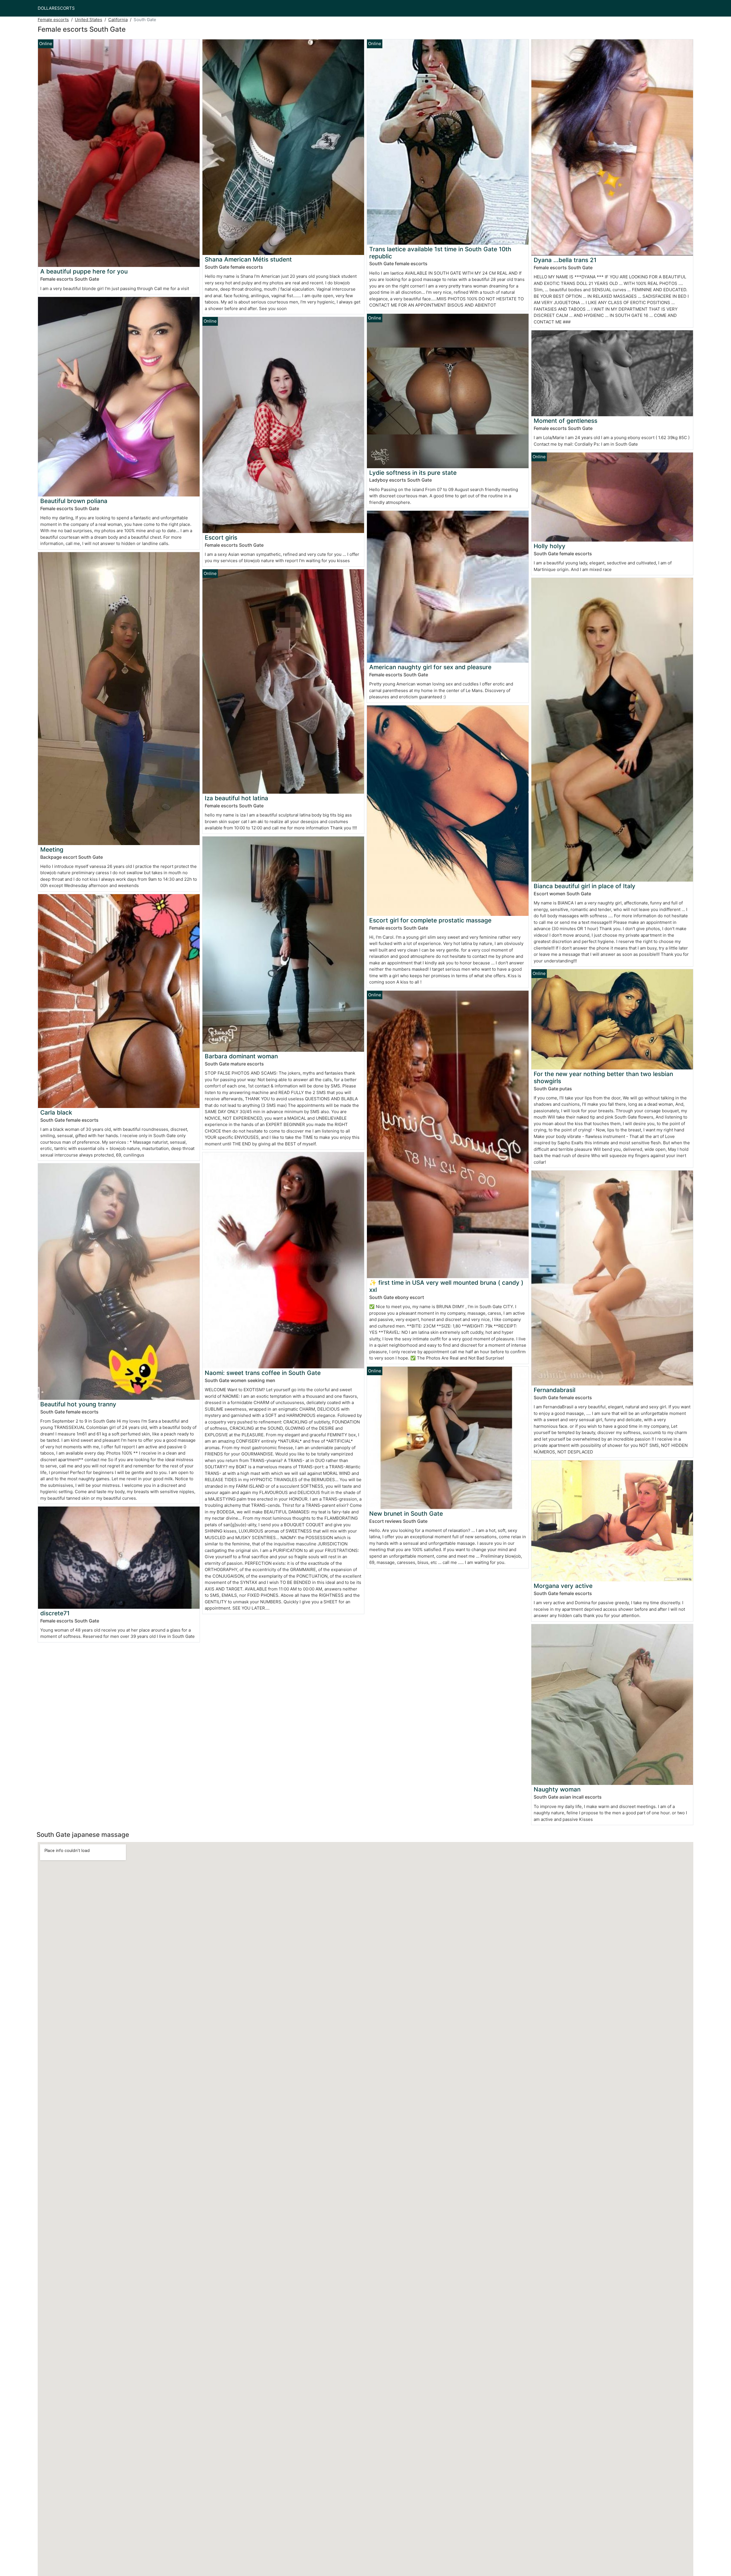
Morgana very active (563, 1586)
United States (89, 20)
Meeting (52, 849)
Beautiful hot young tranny (78, 1404)
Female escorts (53, 20)
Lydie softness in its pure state (413, 473)
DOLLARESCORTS (56, 8)
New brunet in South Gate (406, 1514)
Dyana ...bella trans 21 (565, 260)
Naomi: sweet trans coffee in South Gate (263, 1373)
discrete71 (55, 1613)
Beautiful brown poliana (74, 501)
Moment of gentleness (566, 421)
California (118, 20)
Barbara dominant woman (241, 1056)
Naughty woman (557, 1789)
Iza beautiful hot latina (236, 798)
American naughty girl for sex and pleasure (430, 667)
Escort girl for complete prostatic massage (430, 920)
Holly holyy (550, 546)
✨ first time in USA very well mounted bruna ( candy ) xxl (446, 1286)
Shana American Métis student (248, 259)
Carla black (56, 1112)
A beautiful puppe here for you (84, 271)
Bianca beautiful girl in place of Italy (585, 886)
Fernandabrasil (555, 1390)
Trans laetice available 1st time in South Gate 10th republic (440, 253)
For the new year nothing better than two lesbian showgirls (603, 1077)
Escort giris (221, 537)
